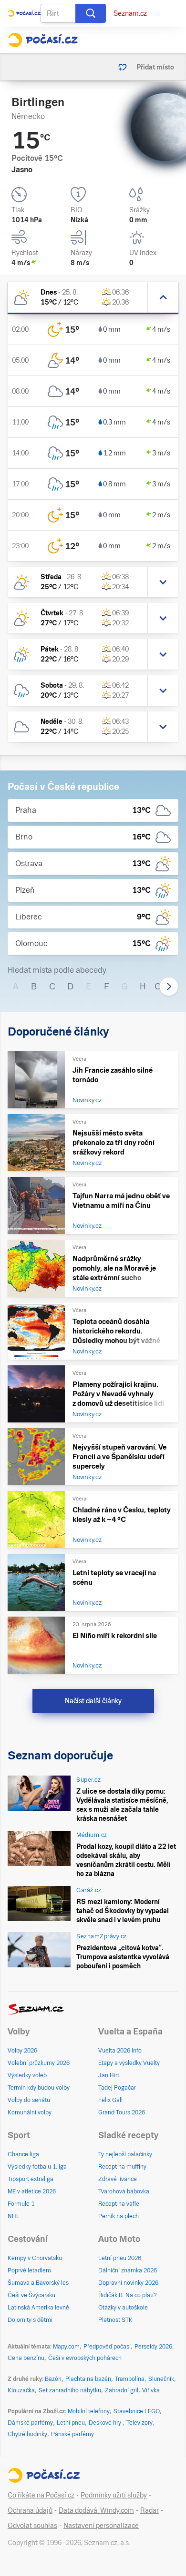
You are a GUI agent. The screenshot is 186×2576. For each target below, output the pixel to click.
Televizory (139, 2423)
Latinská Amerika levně (38, 2308)
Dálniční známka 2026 (128, 2270)
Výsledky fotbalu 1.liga (37, 2167)
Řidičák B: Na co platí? (128, 2295)
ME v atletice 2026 (32, 2191)
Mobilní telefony (89, 2411)
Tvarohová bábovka (124, 2191)
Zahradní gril (122, 2390)
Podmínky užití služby (114, 2495)
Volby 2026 (22, 2051)
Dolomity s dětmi (30, 2320)
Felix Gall (110, 2100)
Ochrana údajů (30, 2510)
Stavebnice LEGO (137, 2411)
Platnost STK (115, 2320)
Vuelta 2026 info (120, 2051)
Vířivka (151, 2390)
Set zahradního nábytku (70, 2390)
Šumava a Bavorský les (38, 2283)
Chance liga (23, 2154)
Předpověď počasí (107, 2347)
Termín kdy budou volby (39, 2088)
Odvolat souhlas (32, 2526)
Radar (150, 2510)
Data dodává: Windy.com (96, 2510)
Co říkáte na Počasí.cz (41, 2495)
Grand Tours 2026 (122, 2112)
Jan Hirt (109, 2075)
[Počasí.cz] (43, 40)
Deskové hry (106, 2423)
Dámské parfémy (30, 2423)
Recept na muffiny (122, 2167)
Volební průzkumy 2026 (39, 2063)
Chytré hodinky (27, 2434)
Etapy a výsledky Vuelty (129, 2063)
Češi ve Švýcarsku (31, 2295)
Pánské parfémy (72, 2434)
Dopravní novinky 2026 (128, 2283)
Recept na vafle (119, 2204)
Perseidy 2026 (153, 2347)
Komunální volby (30, 2112)
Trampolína (130, 2379)
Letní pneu (71, 2423)
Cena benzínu (26, 2358)
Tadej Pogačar (117, 2088)
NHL (14, 2216)
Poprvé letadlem (29, 2270)
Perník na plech (119, 2216)
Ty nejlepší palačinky (125, 2154)
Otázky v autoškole (123, 2308)
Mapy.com (66, 2347)
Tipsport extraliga (31, 2179)
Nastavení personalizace (101, 2526)
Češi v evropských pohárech (85, 2358)
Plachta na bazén (88, 2379)
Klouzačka (21, 2390)
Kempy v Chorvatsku (35, 2258)
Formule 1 (21, 2204)
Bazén (53, 2379)
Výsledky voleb (27, 2075)
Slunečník (161, 2379)
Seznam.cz (130, 13)
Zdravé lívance (118, 2179)
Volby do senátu (29, 2100)
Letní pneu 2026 (120, 2258)
